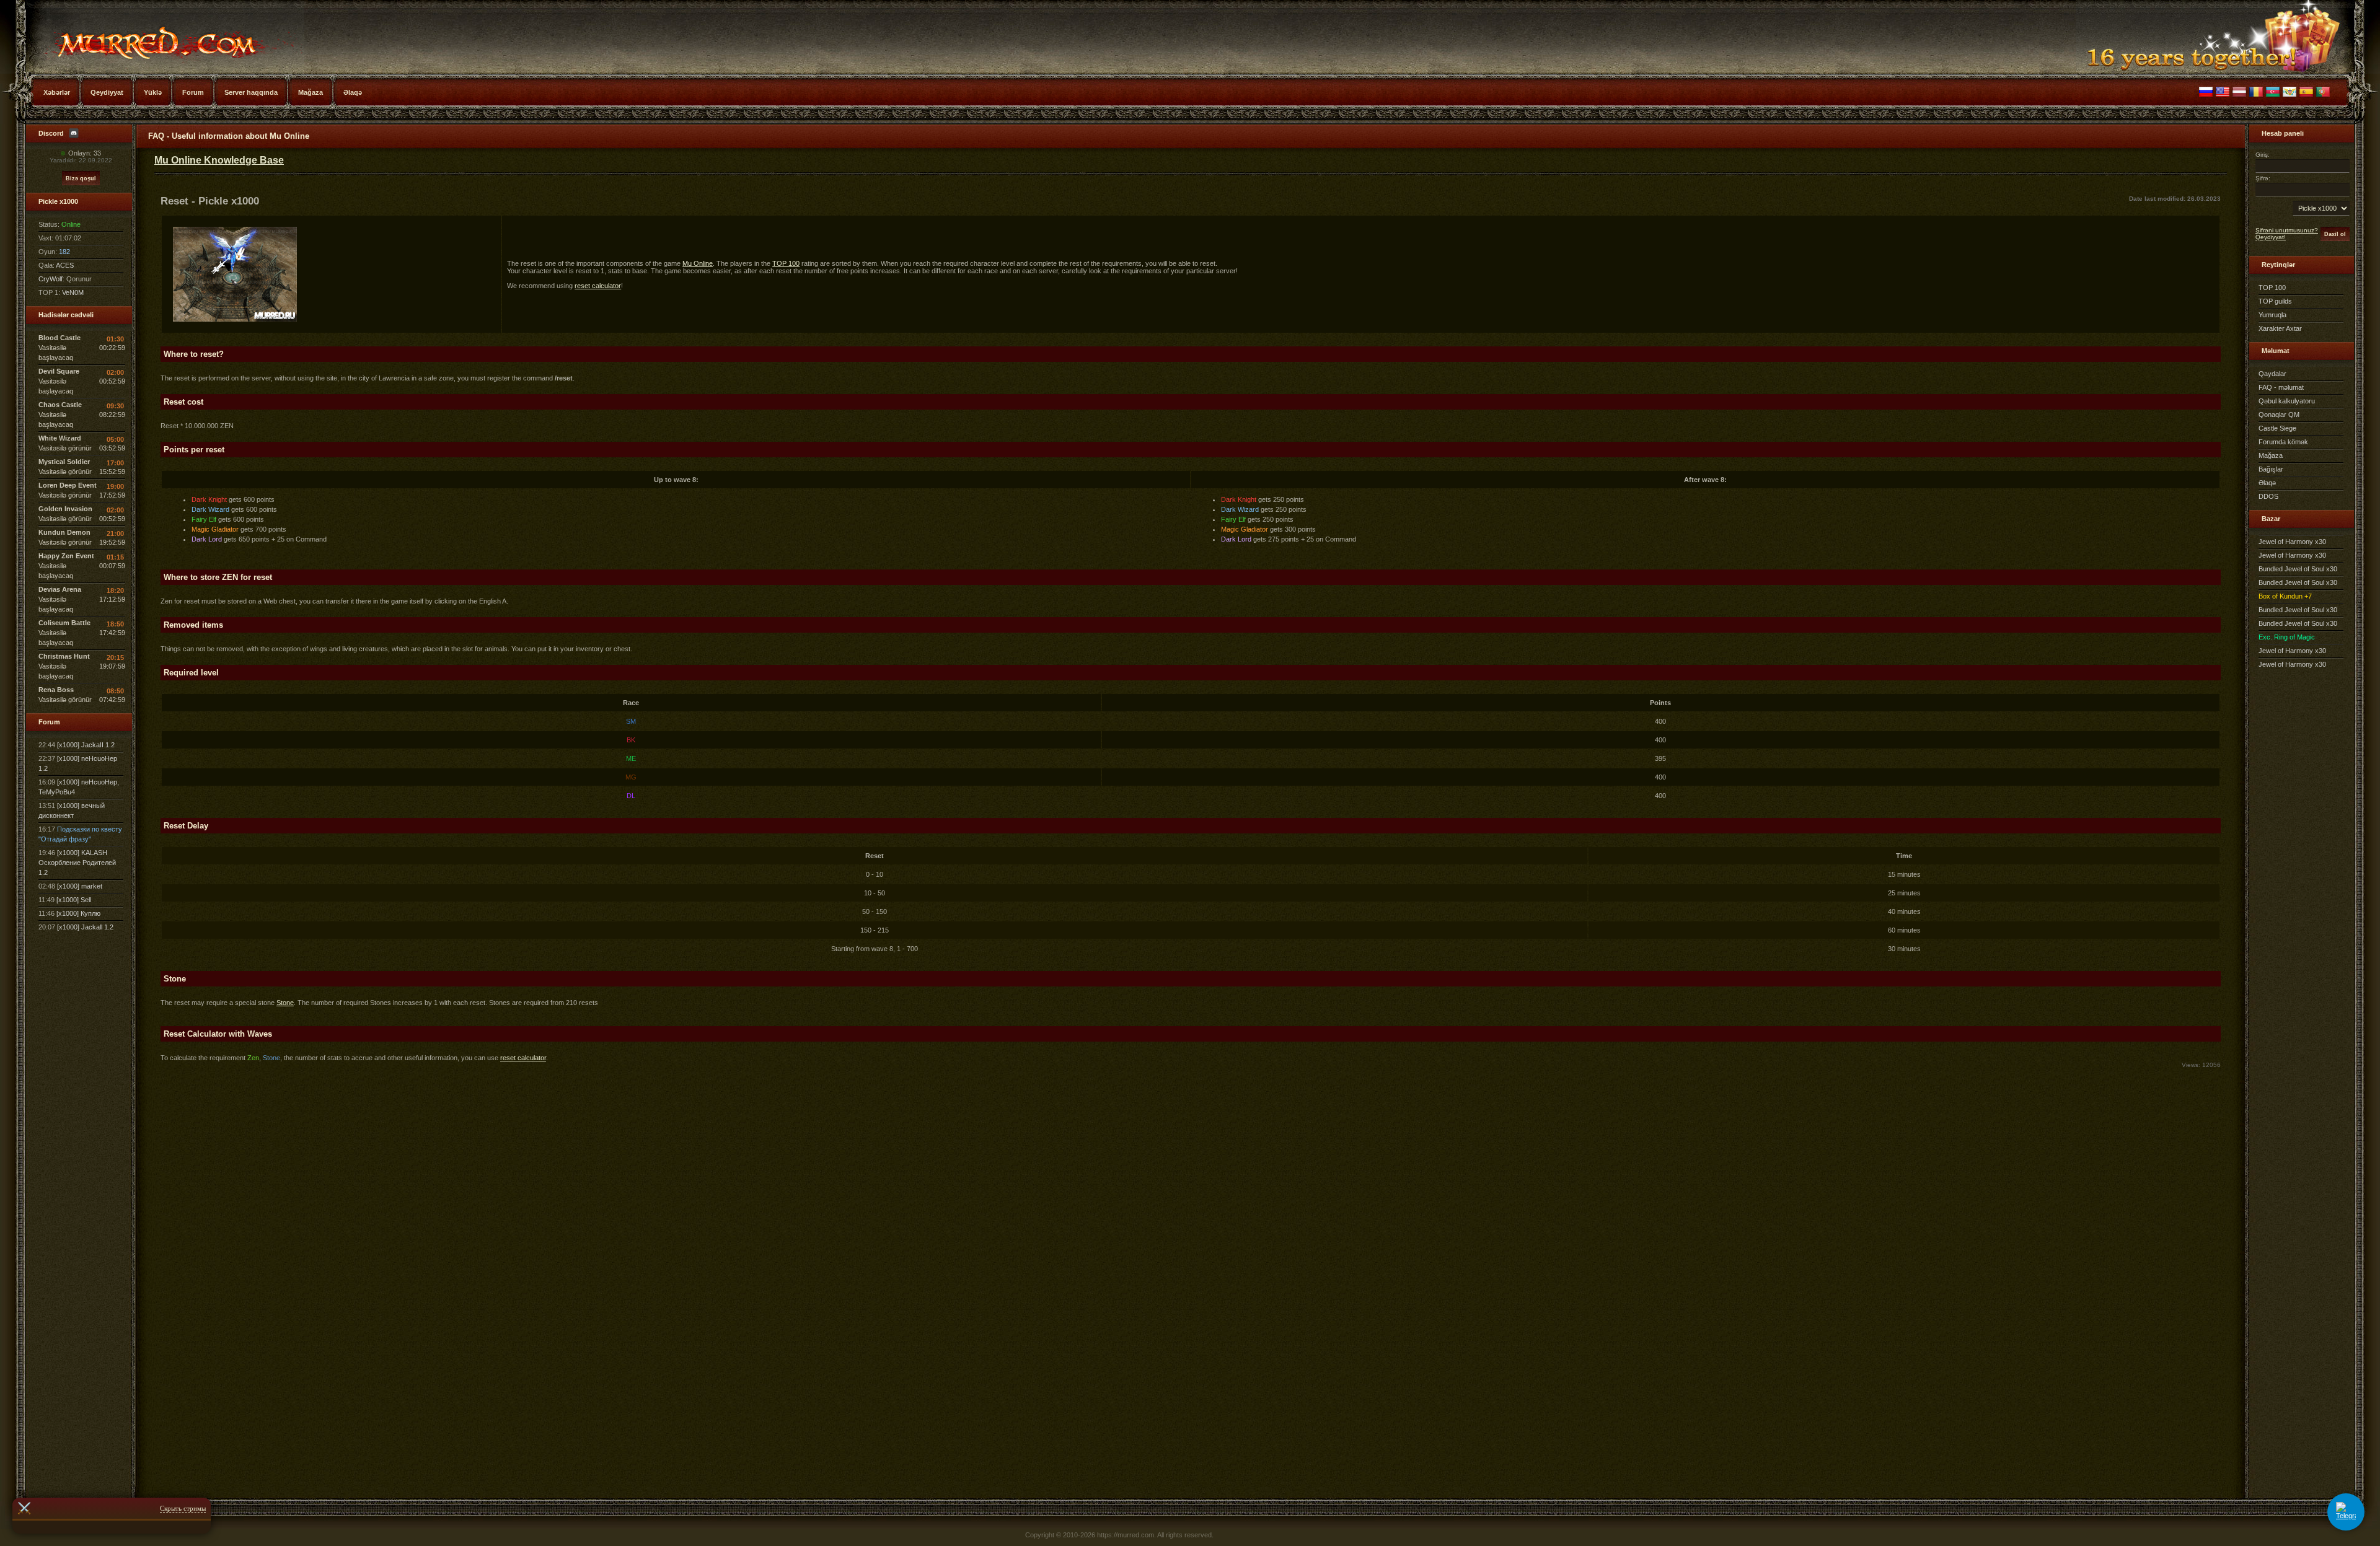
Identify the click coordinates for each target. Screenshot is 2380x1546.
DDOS (2268, 496)
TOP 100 (786, 263)
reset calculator (598, 286)
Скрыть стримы (183, 1508)
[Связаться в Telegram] (2346, 1512)
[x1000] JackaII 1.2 (86, 745)
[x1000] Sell (74, 900)
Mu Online (152, 37)
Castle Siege (2277, 428)
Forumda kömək (2283, 442)
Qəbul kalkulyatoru (2287, 401)
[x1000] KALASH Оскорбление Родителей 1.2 (77, 863)
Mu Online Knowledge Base (219, 160)
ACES (65, 265)
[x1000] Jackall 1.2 (85, 927)
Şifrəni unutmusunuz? (2287, 230)
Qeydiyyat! (2271, 237)
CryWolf (51, 279)
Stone (285, 1003)
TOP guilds (2275, 301)
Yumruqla (2272, 315)
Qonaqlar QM (2279, 415)
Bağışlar (2271, 469)
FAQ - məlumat (2281, 387)
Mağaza (2271, 455)
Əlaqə (2267, 483)
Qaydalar (2272, 374)
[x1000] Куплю (78, 913)
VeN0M (73, 292)
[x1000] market (80, 886)
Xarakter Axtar (2280, 328)
